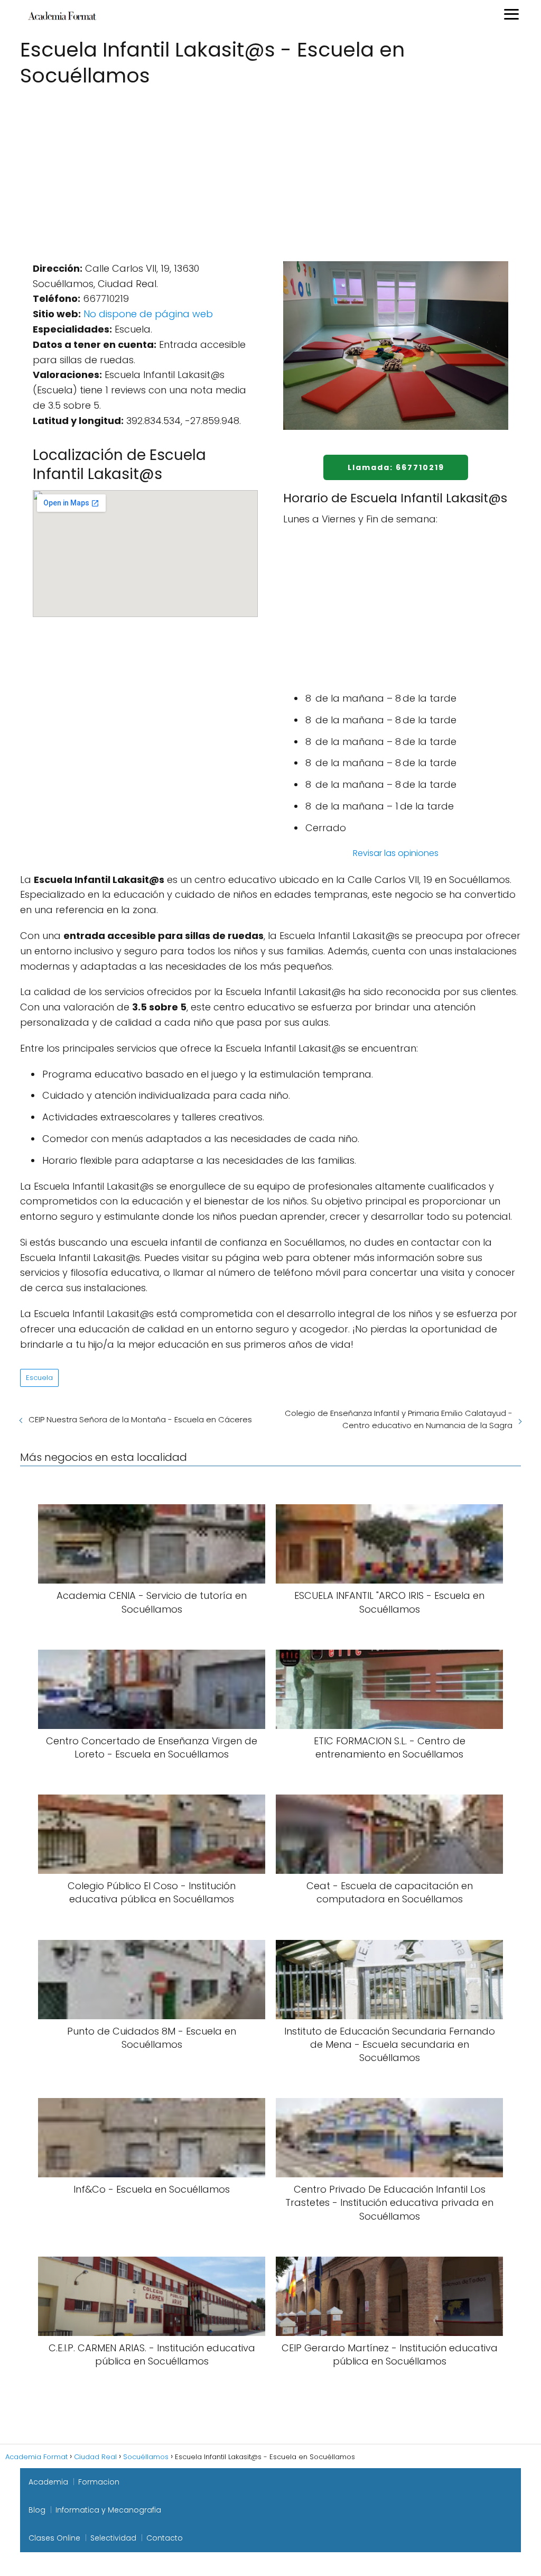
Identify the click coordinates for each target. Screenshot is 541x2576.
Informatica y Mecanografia (108, 2510)
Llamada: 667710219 (396, 467)
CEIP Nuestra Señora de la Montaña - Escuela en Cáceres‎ (140, 1419)
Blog (37, 2510)
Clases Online (54, 2538)
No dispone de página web (148, 314)
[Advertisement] (270, 169)
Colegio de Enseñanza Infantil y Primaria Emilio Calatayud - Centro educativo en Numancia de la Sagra (399, 1419)
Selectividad (113, 2538)
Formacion (99, 2482)
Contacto (165, 2538)
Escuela (39, 1378)
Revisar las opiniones (396, 853)
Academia (48, 2482)
